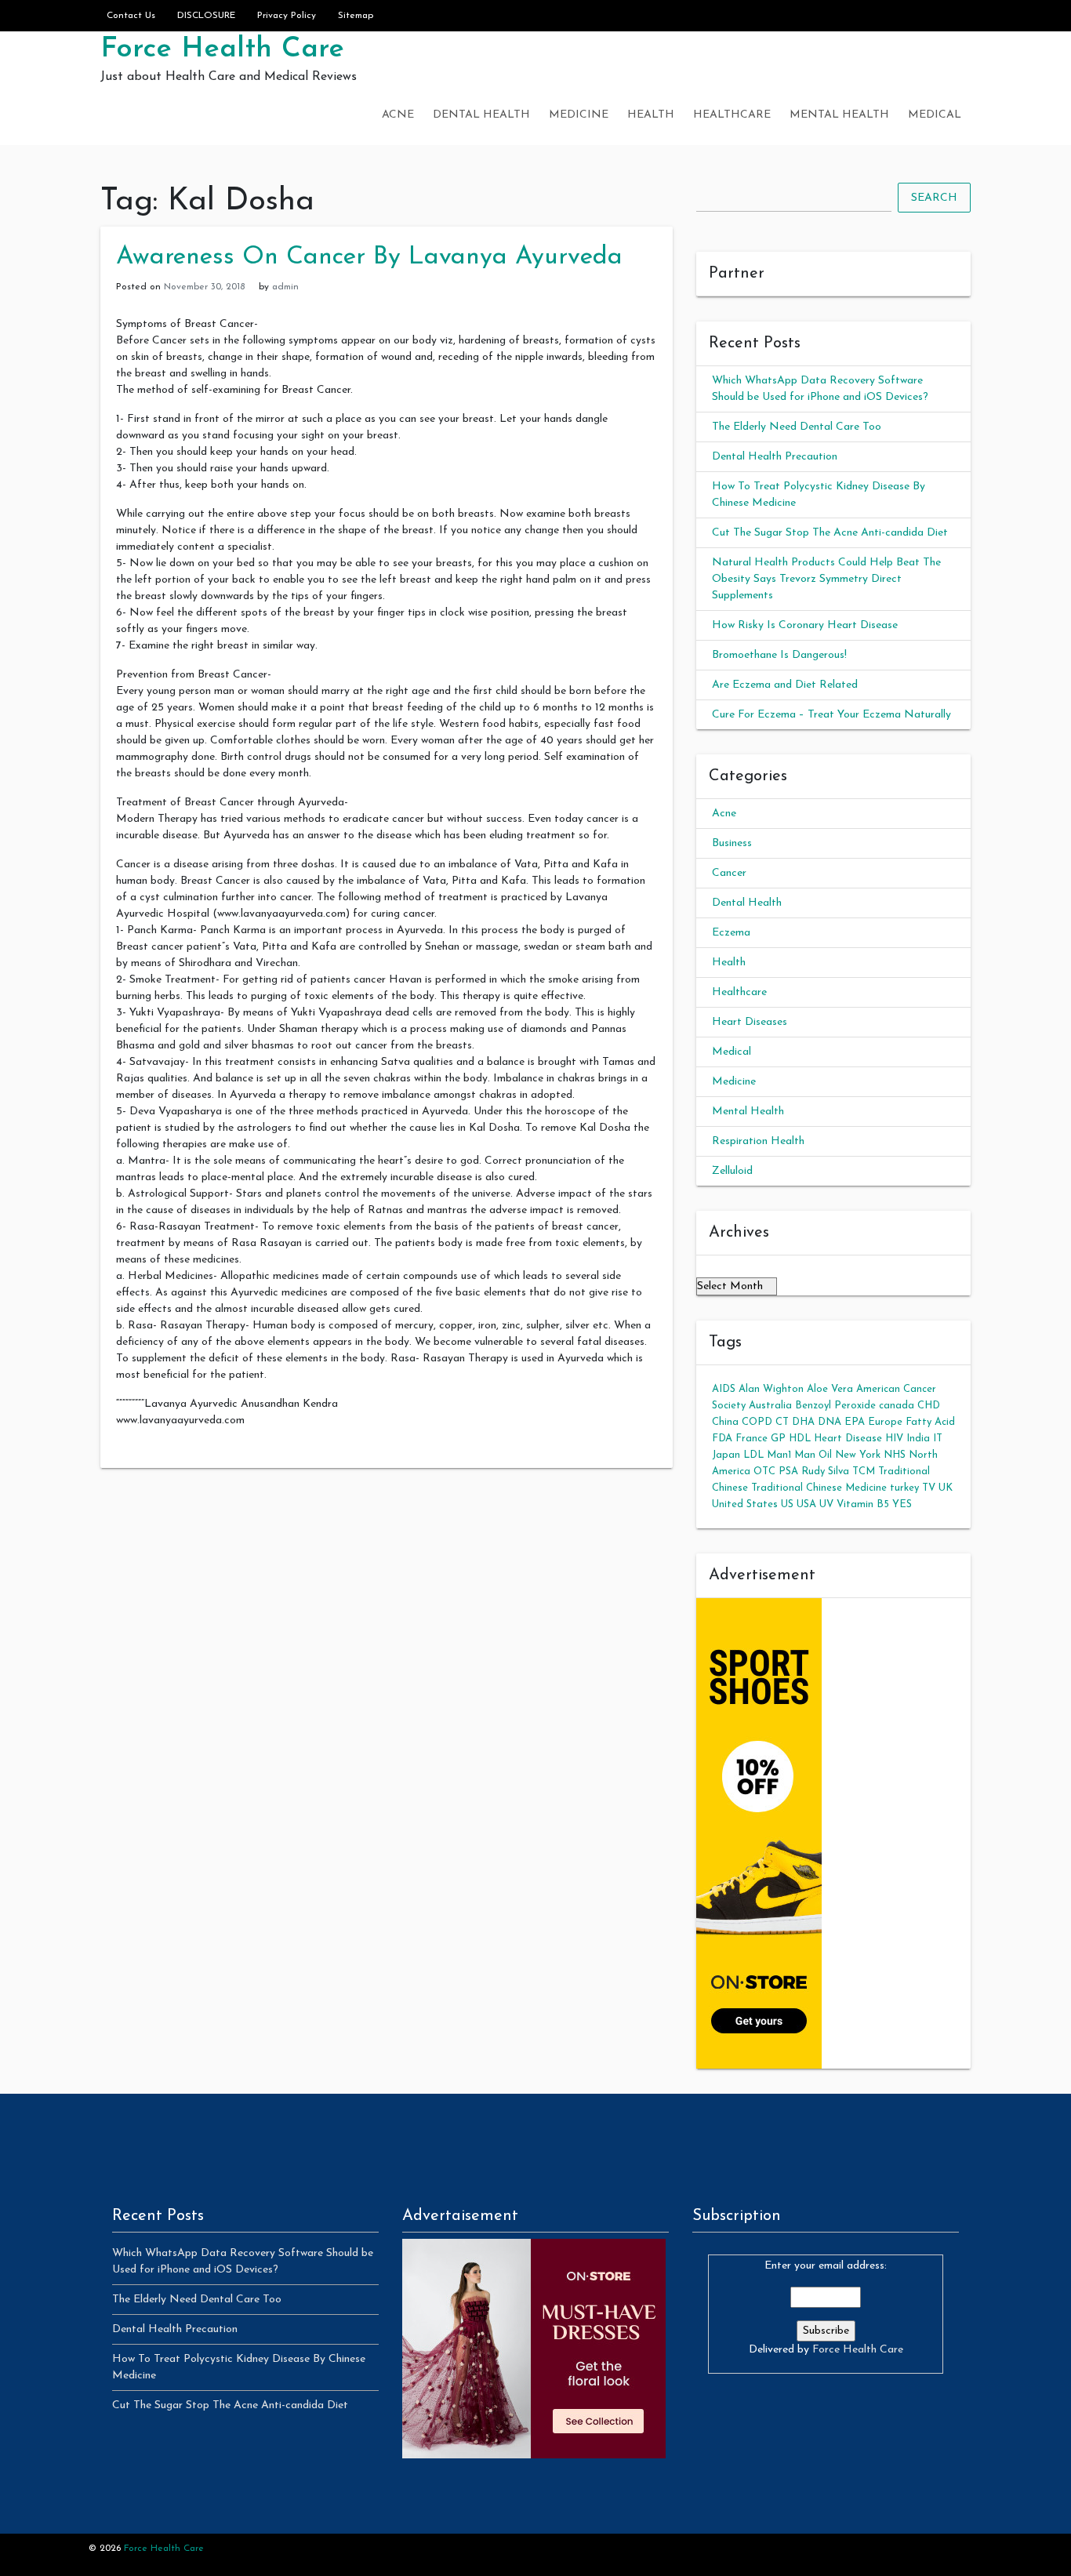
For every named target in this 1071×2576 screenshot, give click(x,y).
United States (745, 1504)
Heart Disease (848, 1439)
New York (858, 1455)
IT (938, 1439)
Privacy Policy (287, 16)
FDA (722, 1439)
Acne (398, 115)
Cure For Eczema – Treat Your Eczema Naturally (831, 715)
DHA (803, 1422)
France (752, 1439)
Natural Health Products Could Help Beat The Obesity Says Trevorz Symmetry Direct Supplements (826, 579)
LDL (753, 1455)
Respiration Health (758, 1141)
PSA (788, 1471)
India (918, 1439)
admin (285, 287)
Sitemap (356, 16)
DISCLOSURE (206, 16)
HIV (894, 1439)
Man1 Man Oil (799, 1455)
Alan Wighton (771, 1389)
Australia (770, 1406)
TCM (864, 1471)
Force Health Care (222, 49)
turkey (904, 1488)
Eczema (731, 933)
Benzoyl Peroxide (835, 1406)
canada (897, 1406)
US (787, 1504)
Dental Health (481, 115)
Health (651, 115)
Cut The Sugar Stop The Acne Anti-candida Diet (830, 533)
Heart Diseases (750, 1022)
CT (782, 1422)
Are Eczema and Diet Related (785, 685)
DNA (830, 1422)
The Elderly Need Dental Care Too (797, 427)
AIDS (724, 1389)
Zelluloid (732, 1171)
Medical (935, 115)
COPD (757, 1422)
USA (806, 1504)
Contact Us (131, 16)
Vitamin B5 (863, 1504)
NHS (895, 1455)
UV (826, 1504)
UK (946, 1488)
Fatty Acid (930, 1422)
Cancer (729, 873)
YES (902, 1504)
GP (778, 1439)
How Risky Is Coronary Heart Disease (805, 625)
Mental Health (839, 115)
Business (732, 843)
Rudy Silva (825, 1471)
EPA (855, 1422)
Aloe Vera (830, 1389)
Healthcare (732, 115)
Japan (726, 1455)
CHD (929, 1406)
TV (929, 1488)
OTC (764, 1471)
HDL (800, 1439)
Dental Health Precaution (775, 457)
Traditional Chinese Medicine (819, 1488)
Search (934, 198)
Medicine (579, 115)
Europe (885, 1422)
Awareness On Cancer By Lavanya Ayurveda (369, 257)
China (725, 1422)
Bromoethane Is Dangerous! (779, 655)
